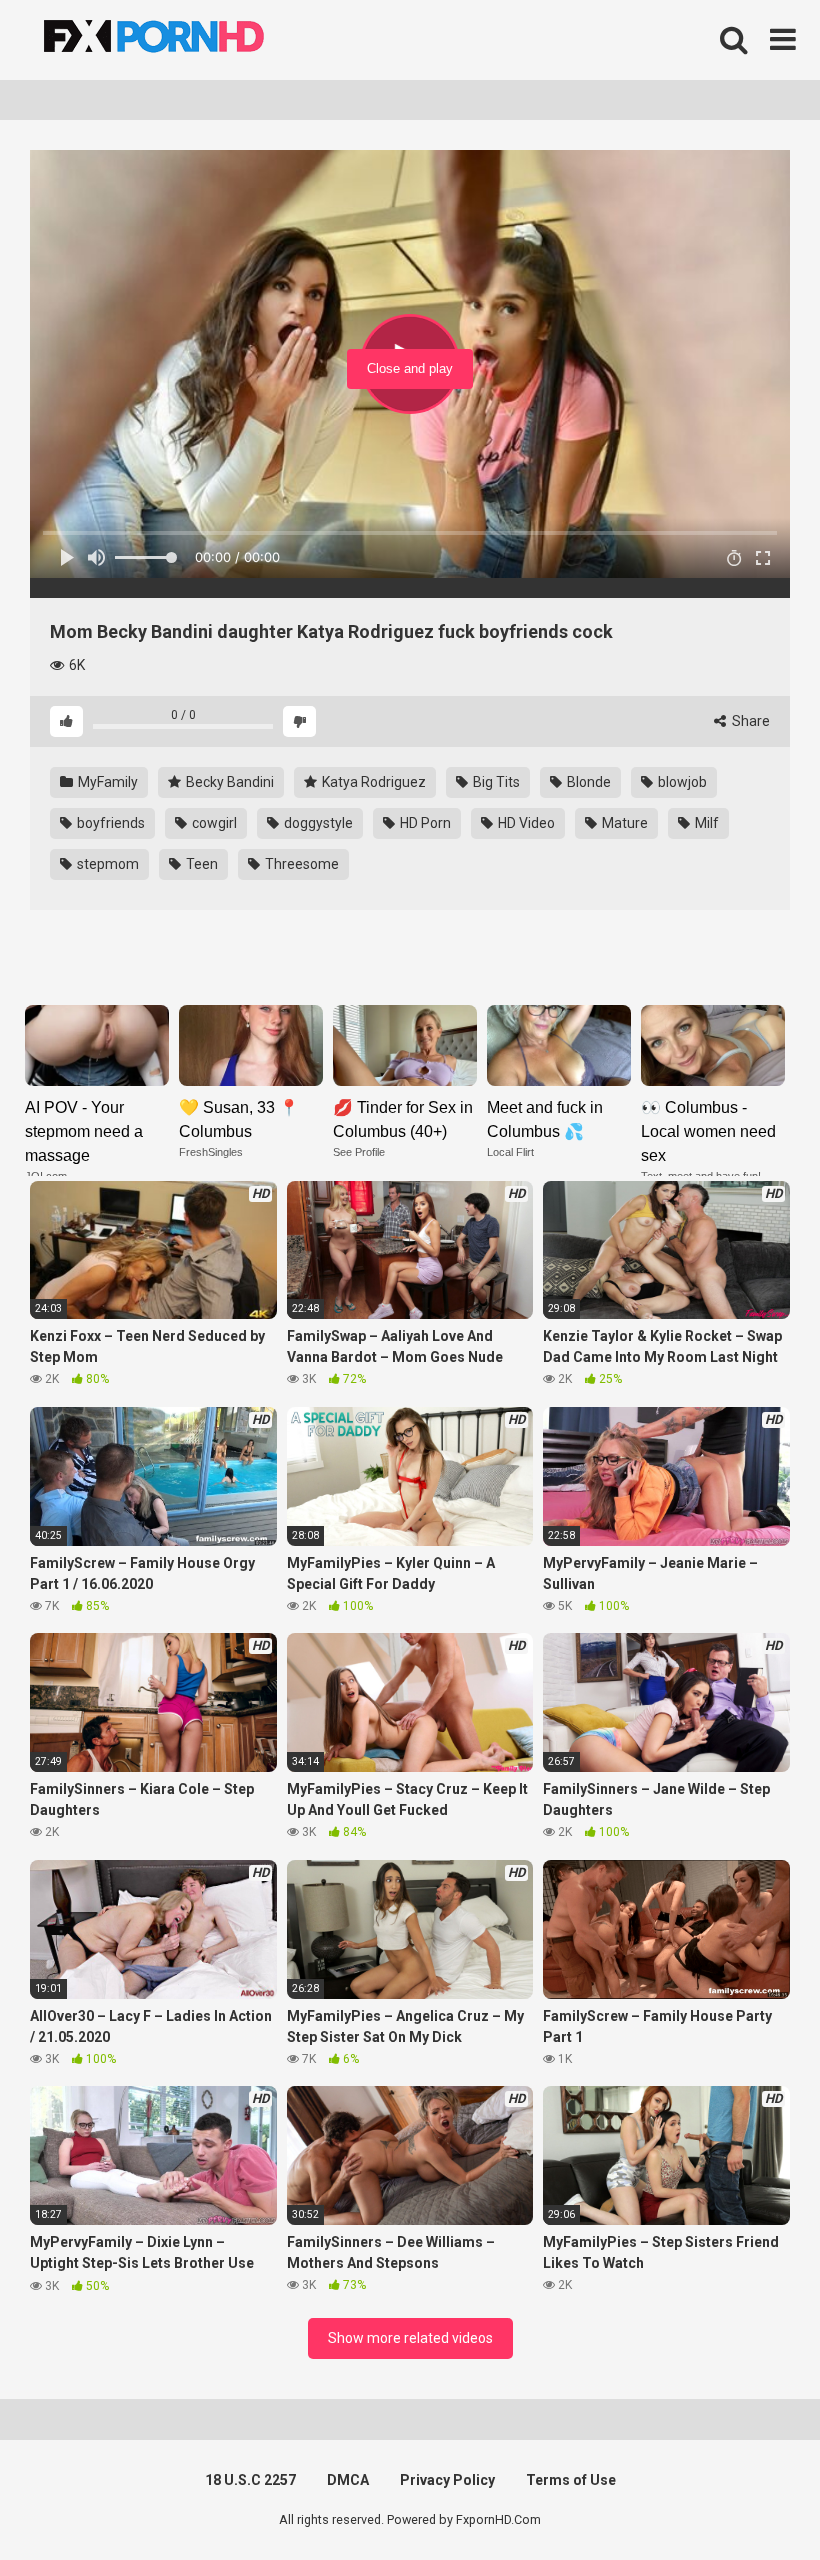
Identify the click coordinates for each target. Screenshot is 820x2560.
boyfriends (109, 823)
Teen (200, 864)
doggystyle (317, 823)
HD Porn (424, 823)
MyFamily (106, 782)
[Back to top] (753, 2499)
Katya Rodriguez (372, 782)
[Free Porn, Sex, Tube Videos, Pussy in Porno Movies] (180, 40)
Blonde (587, 782)
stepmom (106, 864)
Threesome (300, 864)
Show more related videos (410, 2338)
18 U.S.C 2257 (250, 2480)
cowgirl (213, 823)
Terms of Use (571, 2480)
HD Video (525, 823)
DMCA (348, 2480)
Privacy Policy (447, 2480)
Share (749, 721)
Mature (623, 823)
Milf (705, 823)
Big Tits (495, 782)
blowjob (681, 782)
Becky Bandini (228, 782)
